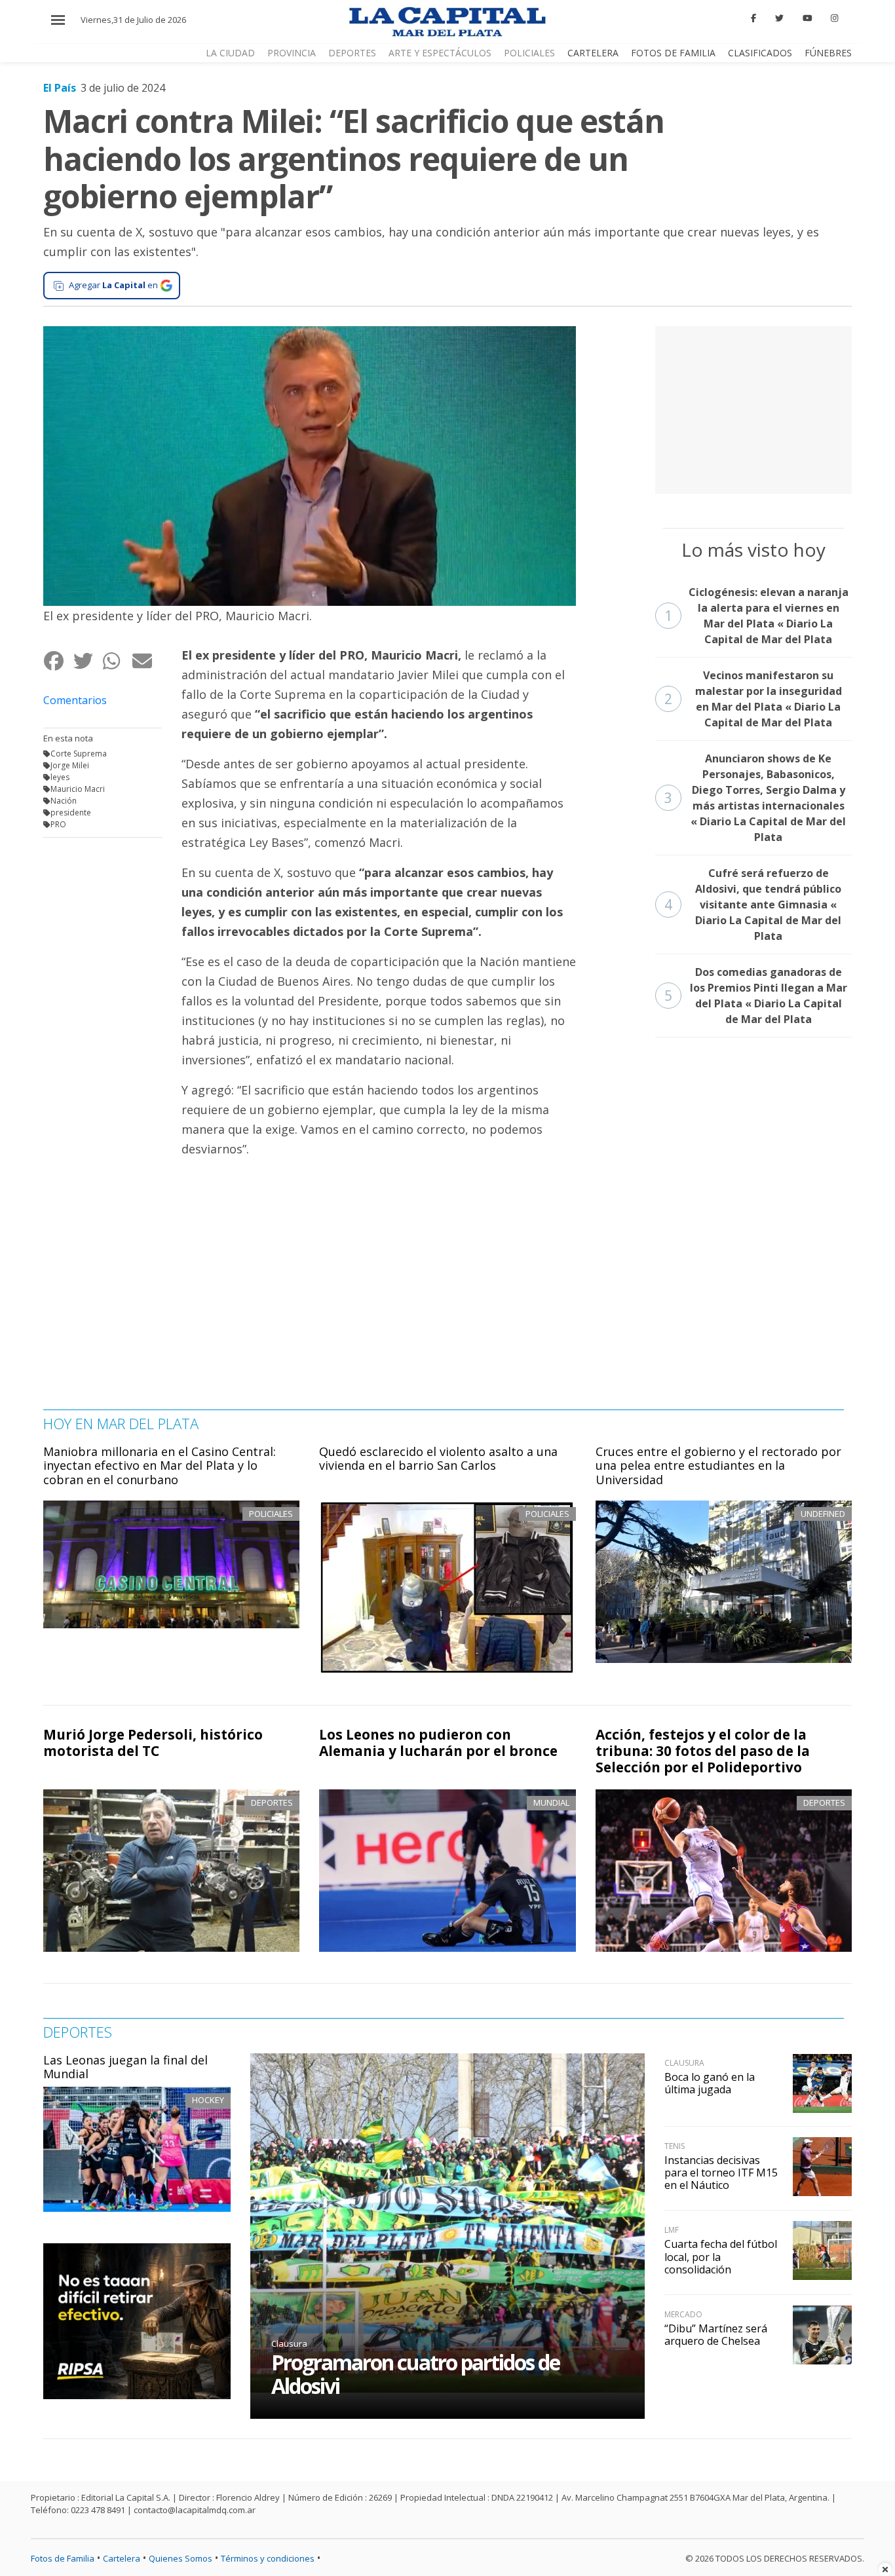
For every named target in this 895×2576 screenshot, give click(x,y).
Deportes (352, 53)
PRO (58, 824)
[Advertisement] (753, 408)
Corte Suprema (79, 754)
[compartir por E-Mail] (146, 661)
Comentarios (75, 700)
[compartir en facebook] (58, 661)
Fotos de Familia (673, 53)
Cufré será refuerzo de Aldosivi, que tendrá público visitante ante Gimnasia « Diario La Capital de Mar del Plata (753, 905)
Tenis (675, 2146)
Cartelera (593, 53)
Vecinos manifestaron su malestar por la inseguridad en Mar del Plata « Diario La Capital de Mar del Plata (753, 699)
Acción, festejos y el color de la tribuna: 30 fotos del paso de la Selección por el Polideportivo (703, 1751)
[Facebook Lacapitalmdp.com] (754, 18)
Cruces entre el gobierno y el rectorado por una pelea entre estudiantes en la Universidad (718, 1465)
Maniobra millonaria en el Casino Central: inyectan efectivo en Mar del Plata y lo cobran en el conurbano (160, 1465)
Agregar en (113, 285)
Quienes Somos (181, 2558)
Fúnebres (828, 53)
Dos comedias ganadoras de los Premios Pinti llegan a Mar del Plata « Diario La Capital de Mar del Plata (756, 996)
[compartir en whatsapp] (117, 661)
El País (60, 88)
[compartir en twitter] (87, 661)
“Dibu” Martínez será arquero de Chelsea (716, 2335)
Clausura (289, 2343)
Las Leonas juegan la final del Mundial (125, 2067)
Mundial (551, 1802)
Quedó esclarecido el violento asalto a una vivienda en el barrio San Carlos (438, 1459)
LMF (672, 2230)
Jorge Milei (70, 765)
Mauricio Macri (78, 789)
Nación (64, 801)
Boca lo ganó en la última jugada (710, 2083)
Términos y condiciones (268, 2558)
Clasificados (760, 53)
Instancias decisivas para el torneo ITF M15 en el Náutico (721, 2173)
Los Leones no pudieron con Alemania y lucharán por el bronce (438, 1743)
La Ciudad (230, 53)
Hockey (208, 2100)
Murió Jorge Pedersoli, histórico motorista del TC (153, 1743)
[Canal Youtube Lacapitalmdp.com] (807, 18)
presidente (71, 812)
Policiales (529, 53)
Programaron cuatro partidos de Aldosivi (415, 2374)
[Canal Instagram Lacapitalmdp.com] (834, 18)
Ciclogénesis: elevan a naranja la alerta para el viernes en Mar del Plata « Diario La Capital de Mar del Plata (756, 616)
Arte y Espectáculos (440, 53)
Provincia (292, 53)
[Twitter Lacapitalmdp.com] (779, 18)
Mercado (683, 2314)
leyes (60, 777)
